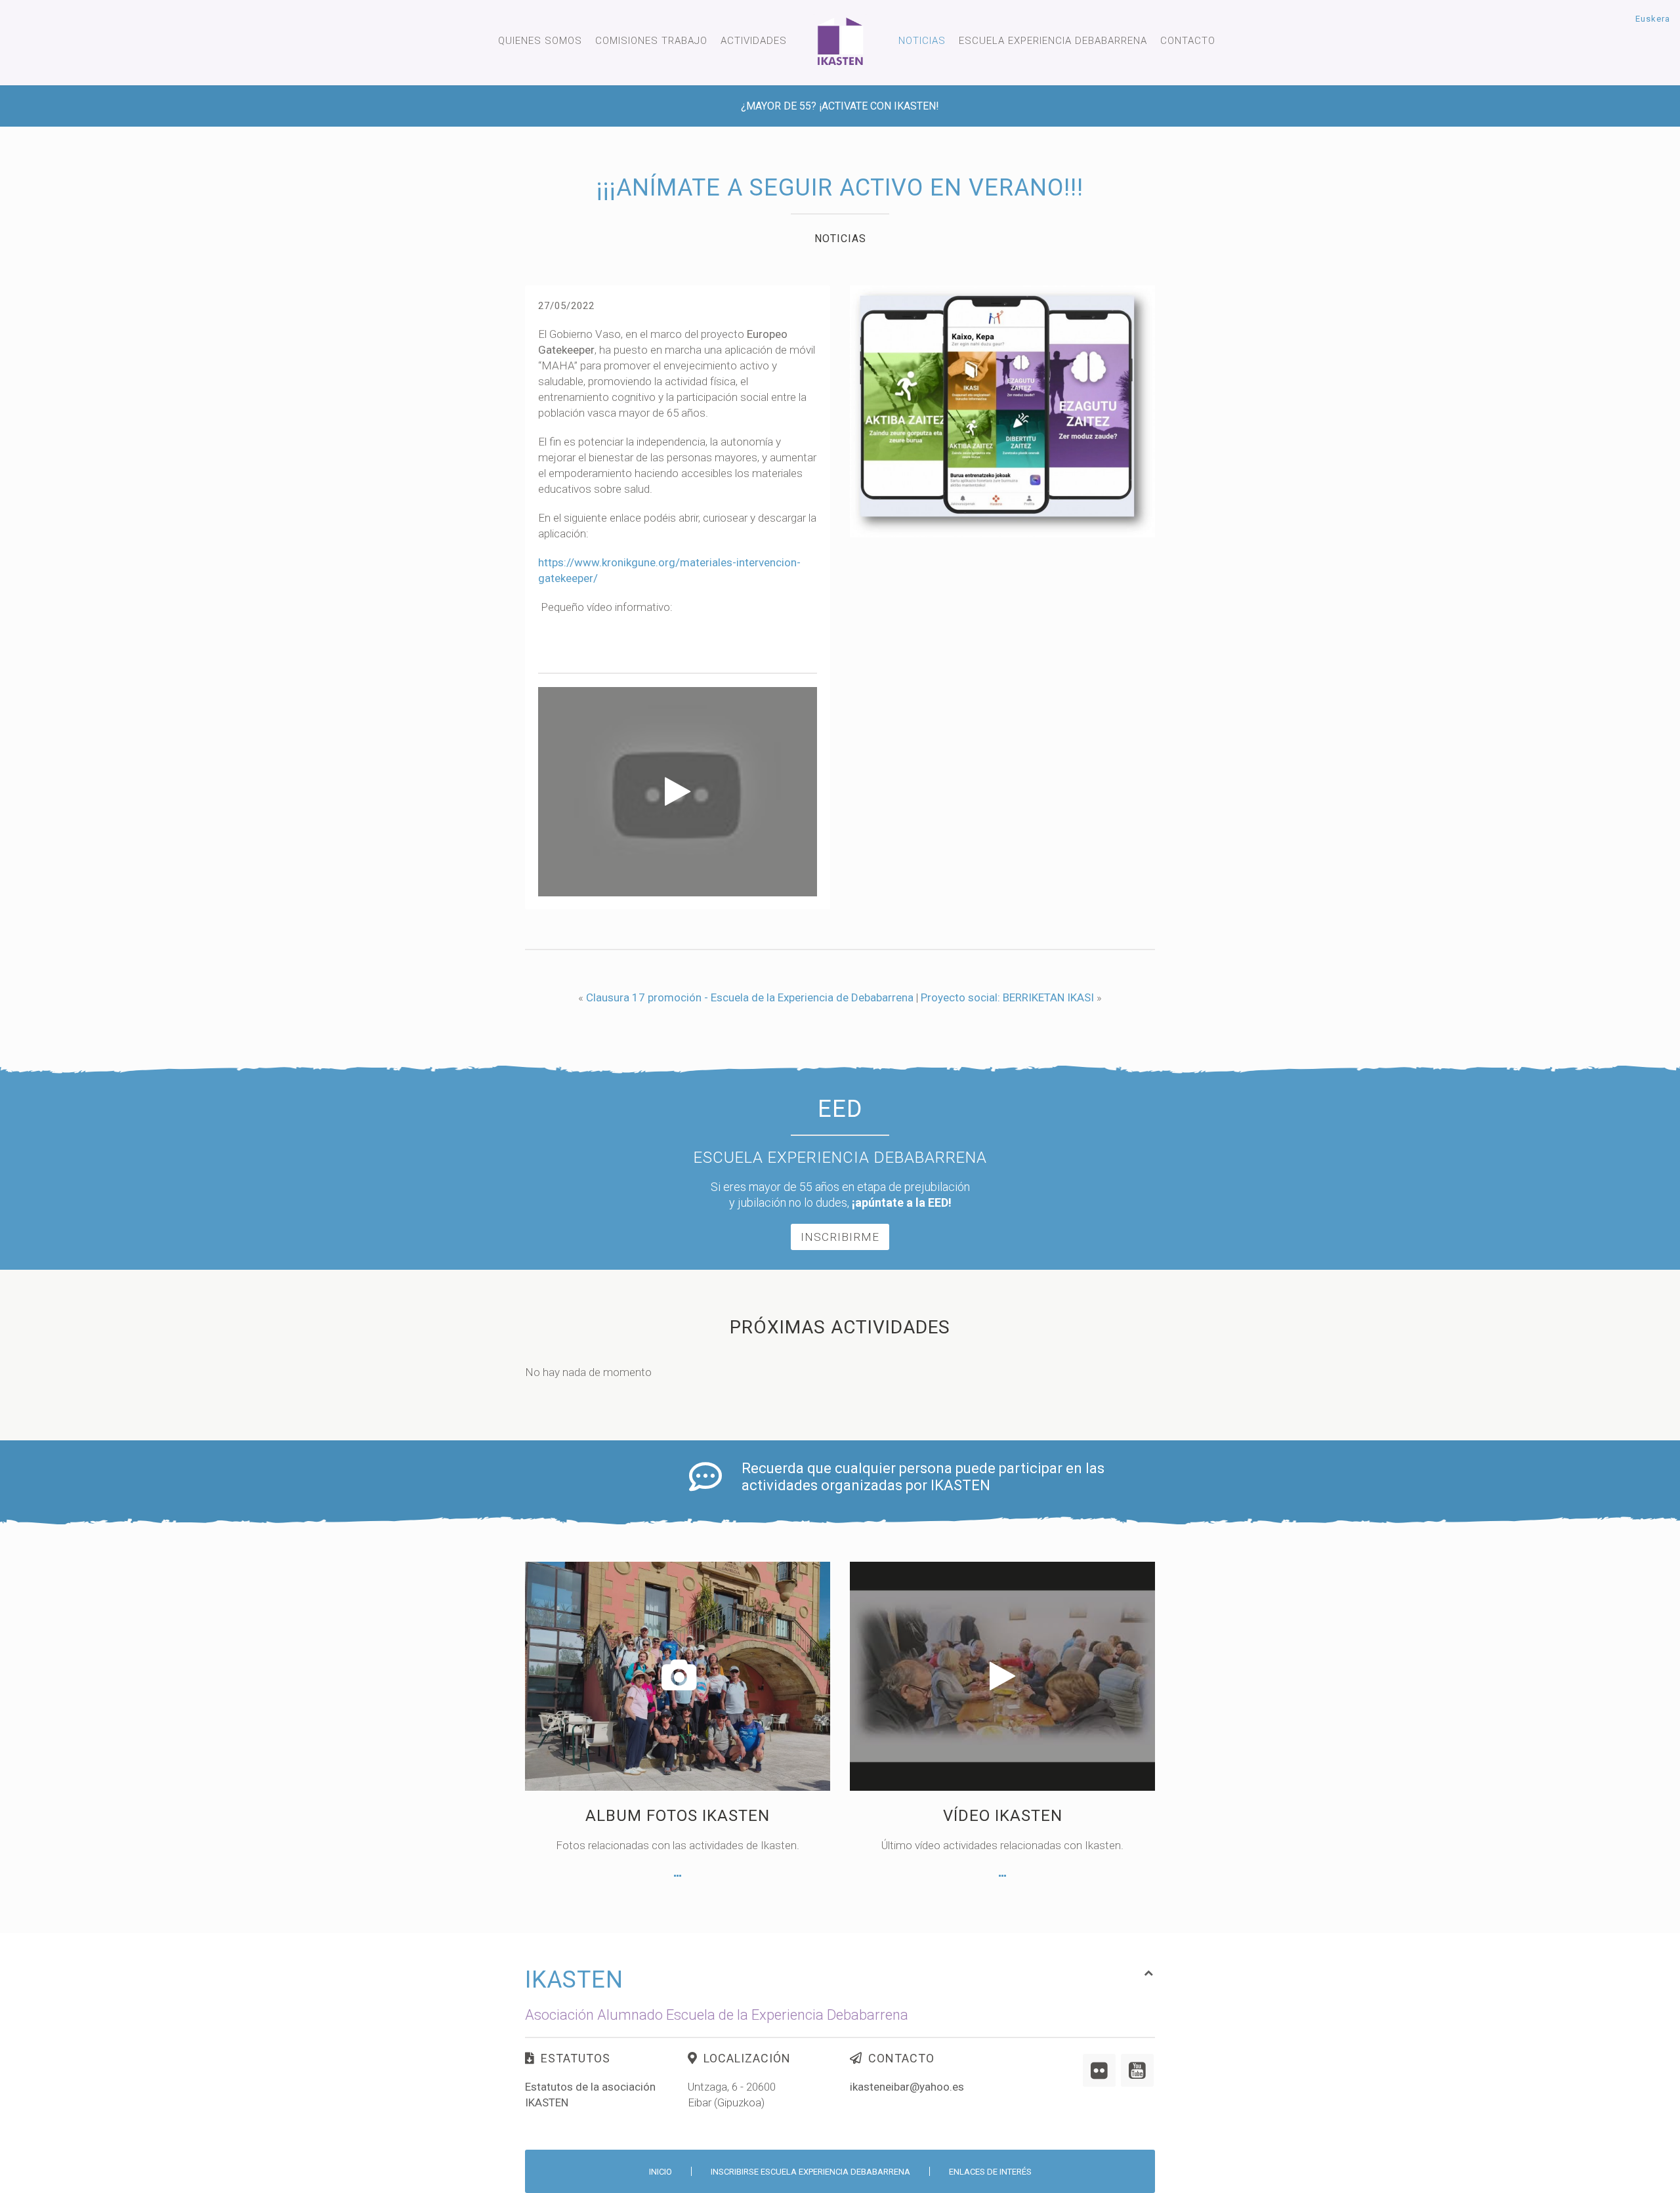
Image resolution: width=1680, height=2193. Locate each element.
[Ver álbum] (678, 1876)
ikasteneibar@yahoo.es (907, 2087)
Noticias (922, 41)
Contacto (1188, 41)
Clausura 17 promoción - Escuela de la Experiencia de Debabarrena (750, 997)
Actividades (754, 41)
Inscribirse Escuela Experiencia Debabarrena (810, 2172)
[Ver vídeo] (1002, 1876)
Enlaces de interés (990, 2172)
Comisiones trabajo (651, 41)
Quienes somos (540, 41)
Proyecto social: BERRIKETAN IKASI (1007, 997)
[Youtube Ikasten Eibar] (1137, 2070)
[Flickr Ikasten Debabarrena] (1099, 2070)
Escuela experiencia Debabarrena (1053, 41)
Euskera (1653, 19)
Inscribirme (840, 1237)
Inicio (661, 2172)
